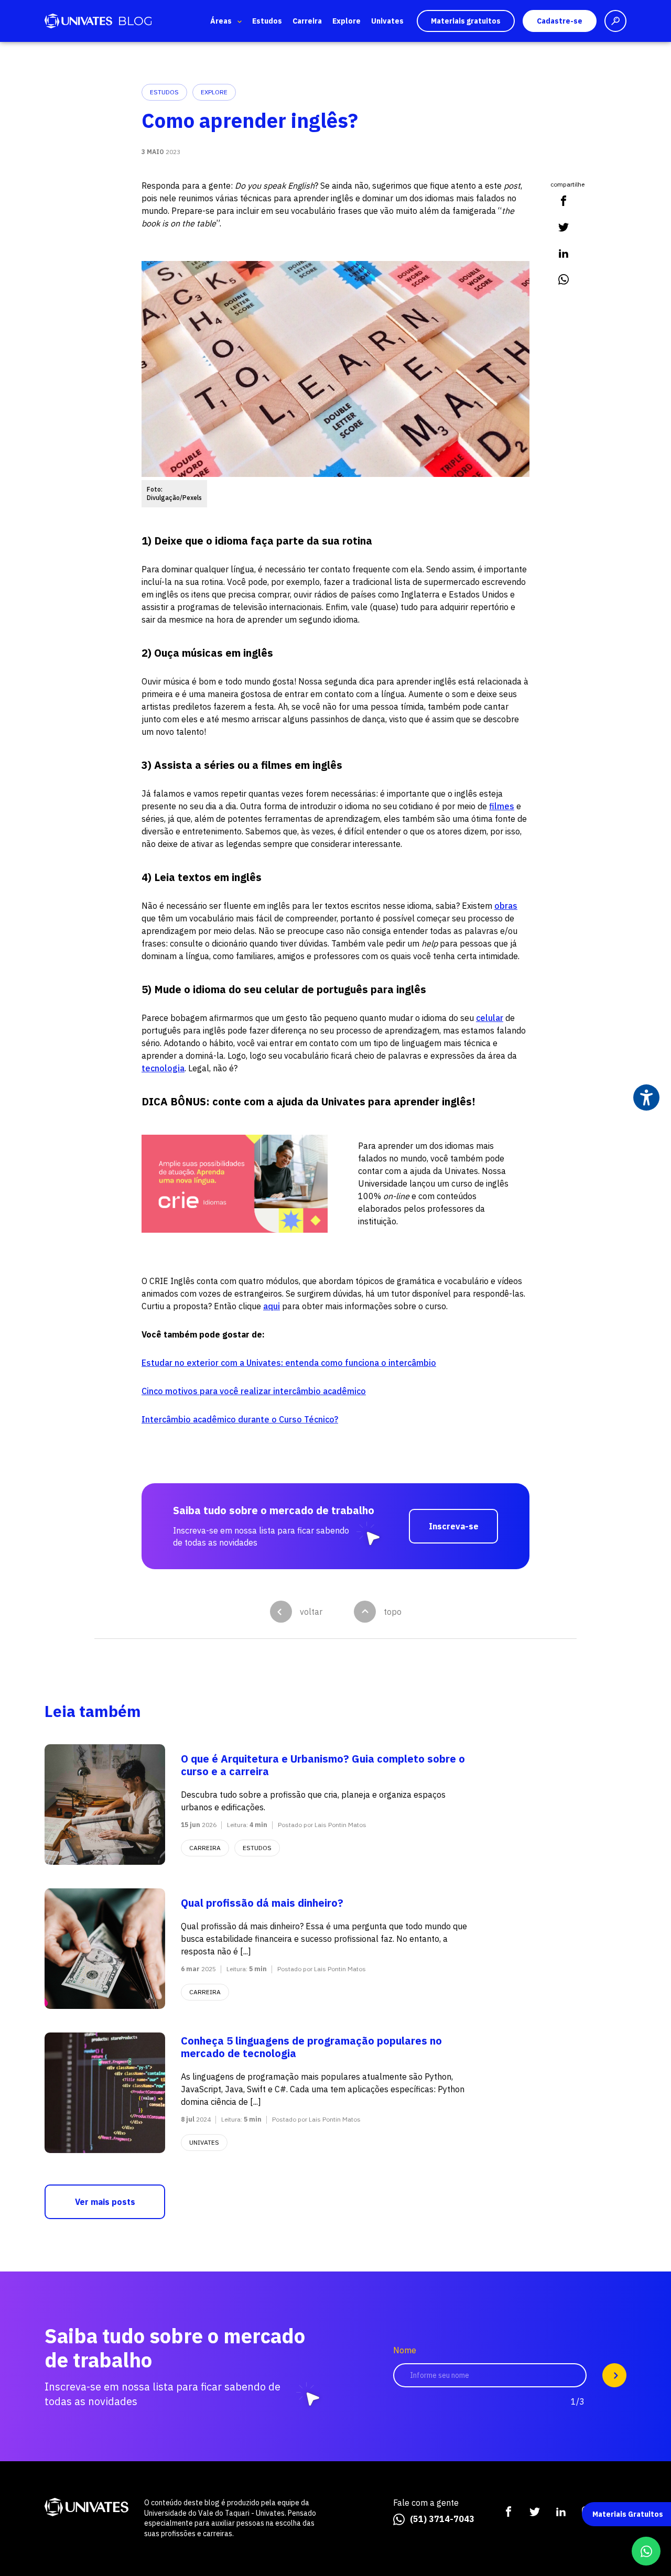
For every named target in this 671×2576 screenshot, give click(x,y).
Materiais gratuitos (466, 21)
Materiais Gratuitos (628, 2514)
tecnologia (163, 1068)
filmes (502, 806)
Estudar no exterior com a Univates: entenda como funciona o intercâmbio (289, 1363)
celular (490, 1018)
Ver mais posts (105, 2202)
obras (506, 906)
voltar (311, 1612)
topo (393, 1612)
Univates (387, 21)
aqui (272, 1306)
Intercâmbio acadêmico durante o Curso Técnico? (240, 1419)
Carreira (307, 21)
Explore (347, 21)
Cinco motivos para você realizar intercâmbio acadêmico (254, 1391)
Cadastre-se (560, 21)
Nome (405, 2350)
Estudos (267, 21)
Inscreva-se (454, 1526)
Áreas (221, 21)
